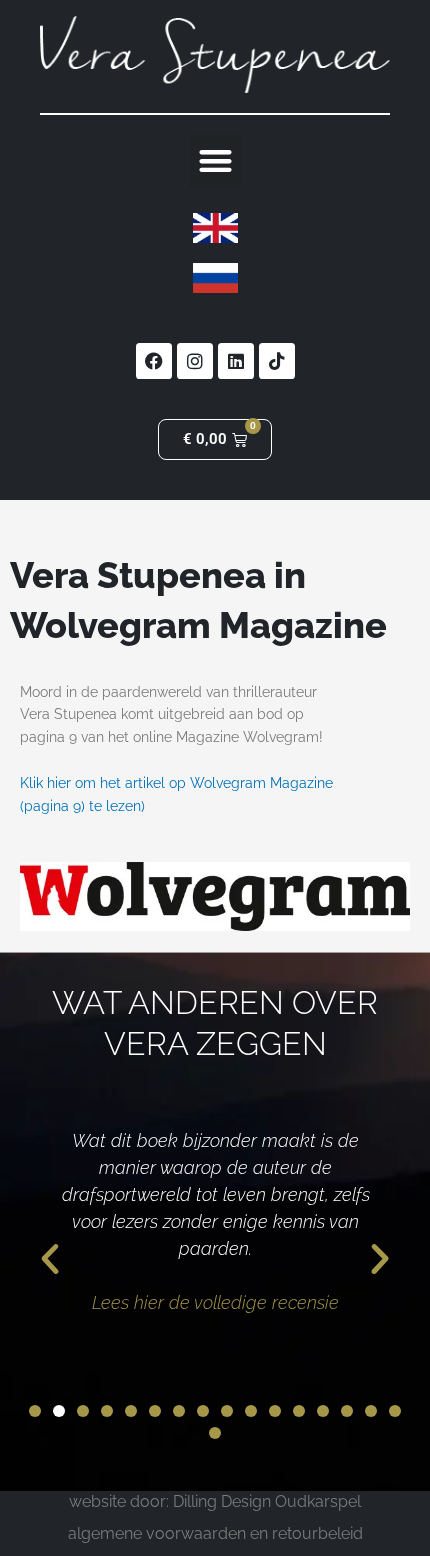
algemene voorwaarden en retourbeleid (215, 1533)
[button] (215, 161)
